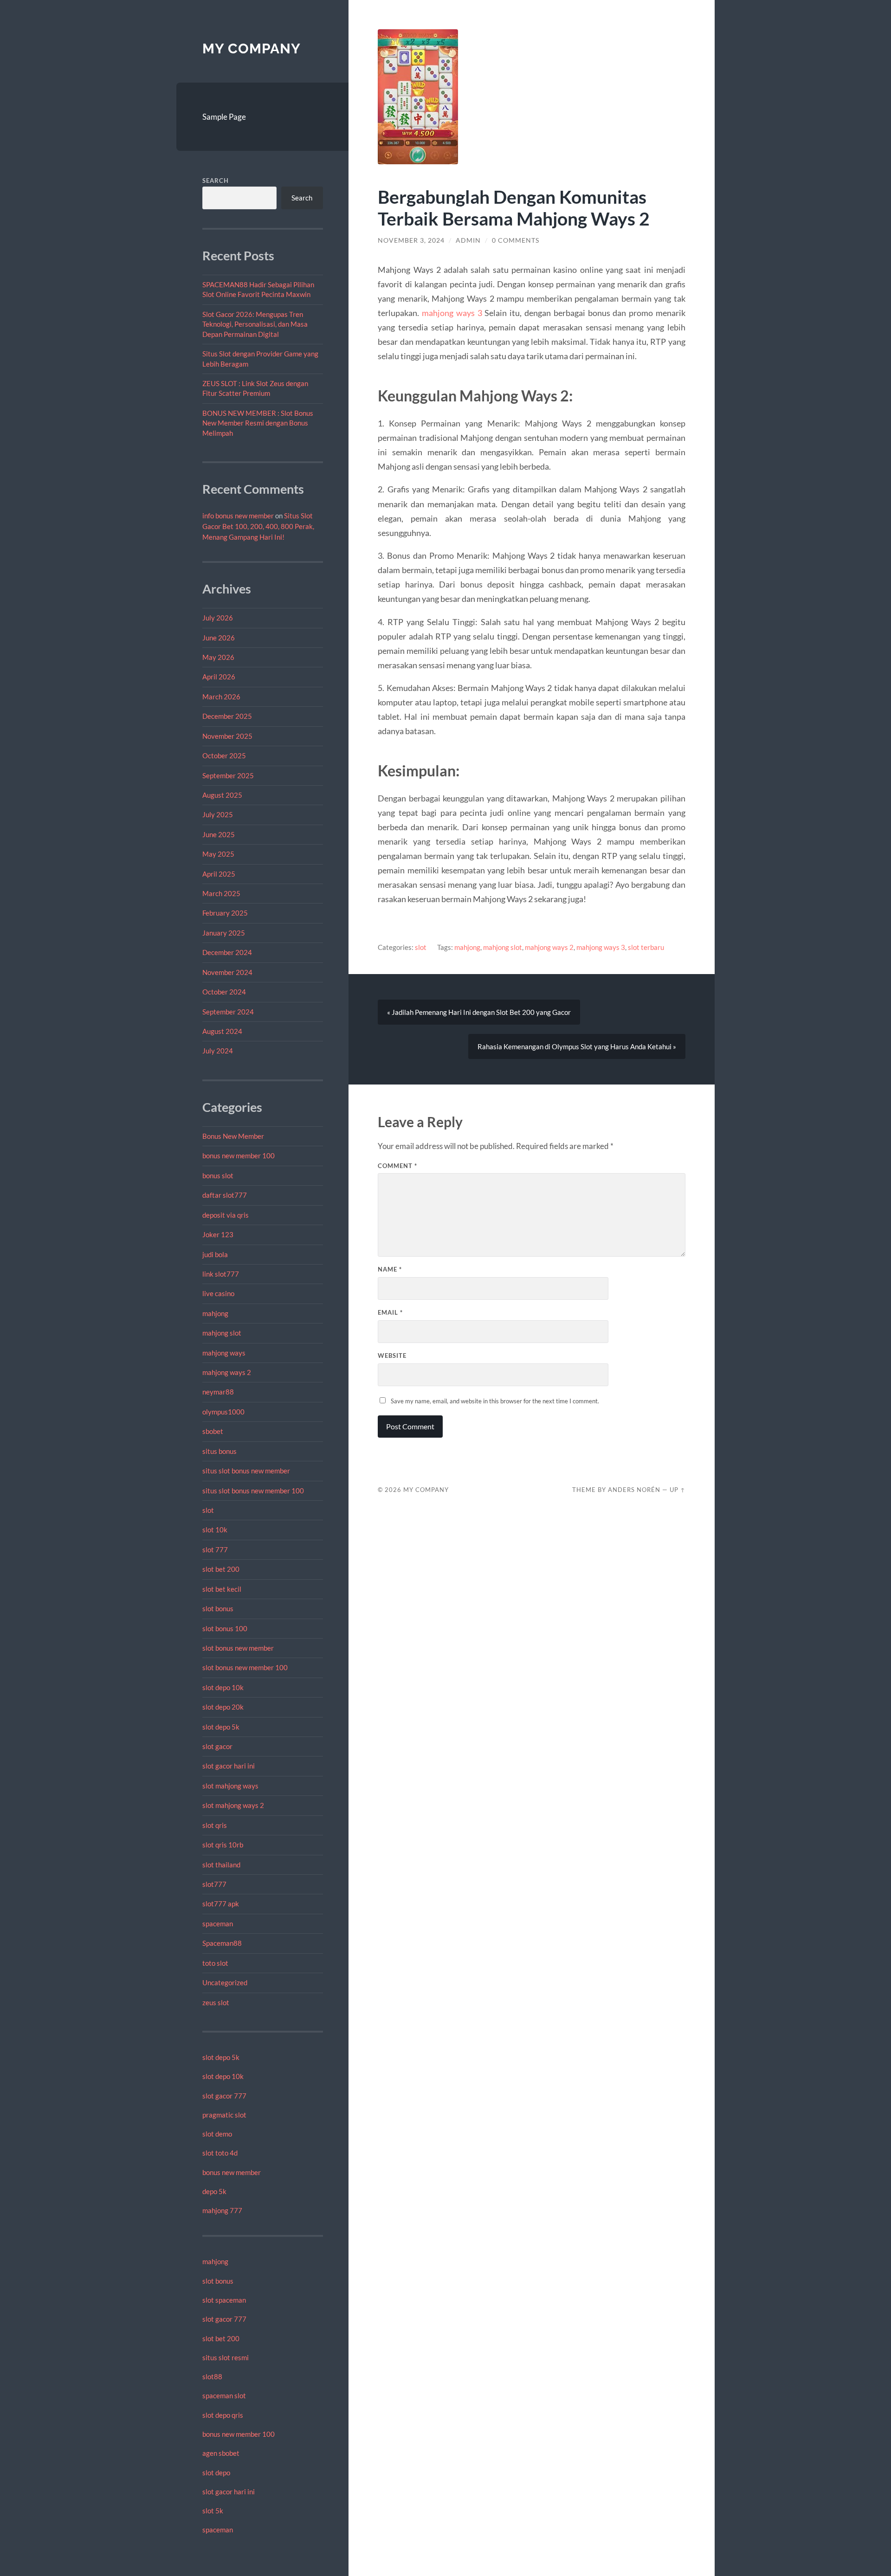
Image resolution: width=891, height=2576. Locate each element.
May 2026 (218, 657)
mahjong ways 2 (227, 1372)
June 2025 (219, 834)
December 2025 (227, 716)
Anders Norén (634, 1490)
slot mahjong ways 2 (233, 1805)
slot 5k (213, 2511)
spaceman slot (224, 2395)
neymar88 (218, 1392)
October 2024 (224, 992)
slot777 (214, 1884)
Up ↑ (678, 1490)
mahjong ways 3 (452, 313)
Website (392, 1356)
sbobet (213, 1431)
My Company (252, 48)
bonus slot (218, 1175)
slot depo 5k (221, 1727)
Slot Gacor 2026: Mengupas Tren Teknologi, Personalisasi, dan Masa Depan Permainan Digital (255, 324)
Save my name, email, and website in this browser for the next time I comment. (495, 1401)
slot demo (217, 2134)
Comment (397, 1166)
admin (468, 240)
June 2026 (219, 638)
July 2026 (218, 618)
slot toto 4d (220, 2153)
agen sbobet (221, 2453)
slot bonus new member (238, 1648)
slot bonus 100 (225, 1628)
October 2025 (224, 755)
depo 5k (214, 2191)
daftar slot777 (225, 1195)
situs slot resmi (226, 2357)
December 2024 (227, 952)
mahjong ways (224, 1353)
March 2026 (221, 697)
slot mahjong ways (230, 1786)
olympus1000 (223, 1412)
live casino (218, 1293)
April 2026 (219, 677)
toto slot (215, 1963)
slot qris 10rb (223, 1845)
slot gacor (217, 1746)
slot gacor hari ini (229, 1766)
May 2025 (218, 854)
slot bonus (218, 1608)
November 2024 (227, 972)
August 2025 (222, 795)
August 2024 (222, 1031)
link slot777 (221, 1274)
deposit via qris (226, 1215)
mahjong (215, 1313)
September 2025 (228, 775)
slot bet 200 (221, 1569)
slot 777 (215, 1549)
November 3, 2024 (411, 240)
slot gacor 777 (224, 2096)
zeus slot (216, 2002)
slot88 (212, 2376)
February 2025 (225, 913)
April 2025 (219, 874)
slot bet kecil (222, 1589)
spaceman (218, 1924)
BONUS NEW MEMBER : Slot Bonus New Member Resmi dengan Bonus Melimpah (258, 423)
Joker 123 (218, 1234)
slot (208, 1510)
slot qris (215, 1825)
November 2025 (227, 736)
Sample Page (224, 117)
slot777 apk (221, 1904)
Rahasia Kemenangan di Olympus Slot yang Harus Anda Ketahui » (577, 1046)
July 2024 (218, 1051)
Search (216, 181)
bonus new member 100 (239, 1156)
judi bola (215, 1254)
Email (390, 1312)
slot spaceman (224, 2300)
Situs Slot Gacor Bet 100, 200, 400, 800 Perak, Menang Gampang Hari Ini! (258, 526)
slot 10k (215, 1530)
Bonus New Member (233, 1136)
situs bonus (220, 1451)
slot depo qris (223, 2415)
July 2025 (218, 814)
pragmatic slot (224, 2115)
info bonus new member (238, 516)
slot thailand (221, 1865)
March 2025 (221, 893)
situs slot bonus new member (246, 1471)
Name (390, 1269)
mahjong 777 (222, 2210)
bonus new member (232, 2172)
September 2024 (228, 1012)
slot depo (216, 2473)
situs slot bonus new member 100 (253, 1491)
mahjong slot (222, 1333)
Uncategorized (225, 1982)
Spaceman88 (222, 1943)
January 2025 (224, 933)
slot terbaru (646, 947)
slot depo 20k (223, 1707)
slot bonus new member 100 (245, 1667)
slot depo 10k (223, 1687)
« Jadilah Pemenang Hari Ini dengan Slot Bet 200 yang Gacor (479, 1012)
